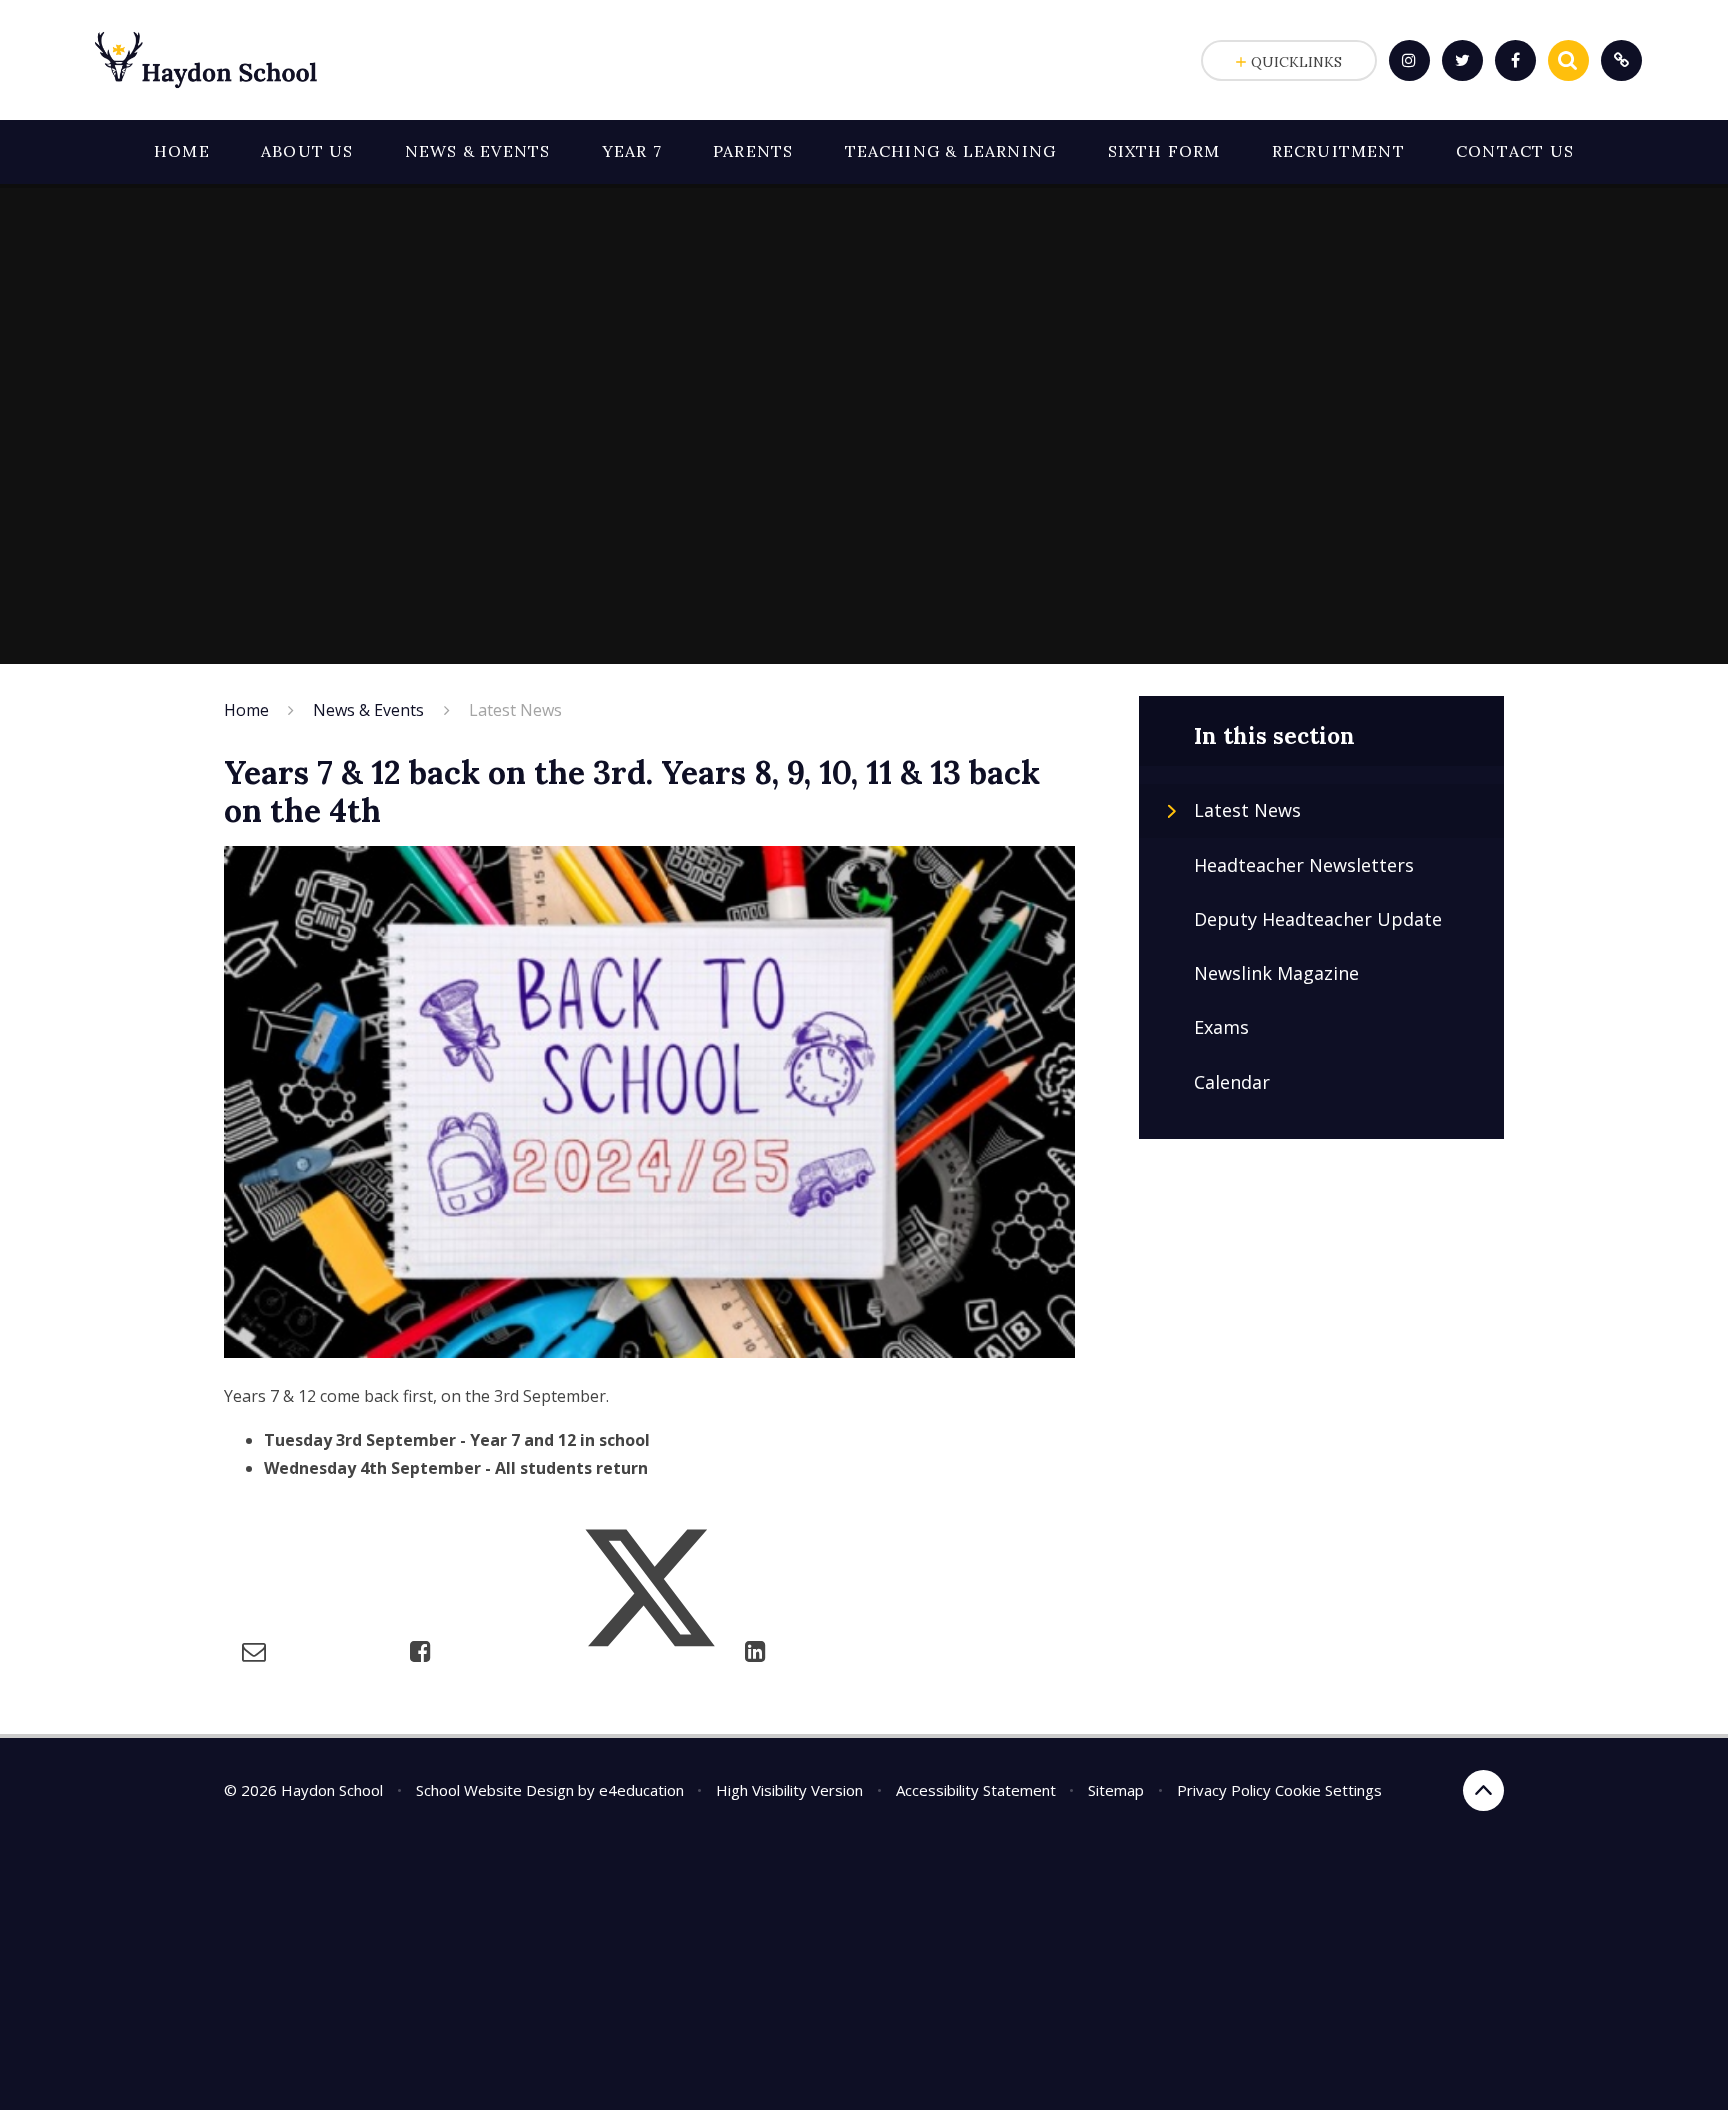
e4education (641, 1790)
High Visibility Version (789, 1790)
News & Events (368, 710)
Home (246, 710)
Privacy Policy (1224, 1790)
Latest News (515, 710)
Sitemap (1116, 1790)
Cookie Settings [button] (1328, 1790)
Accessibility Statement (976, 1790)
